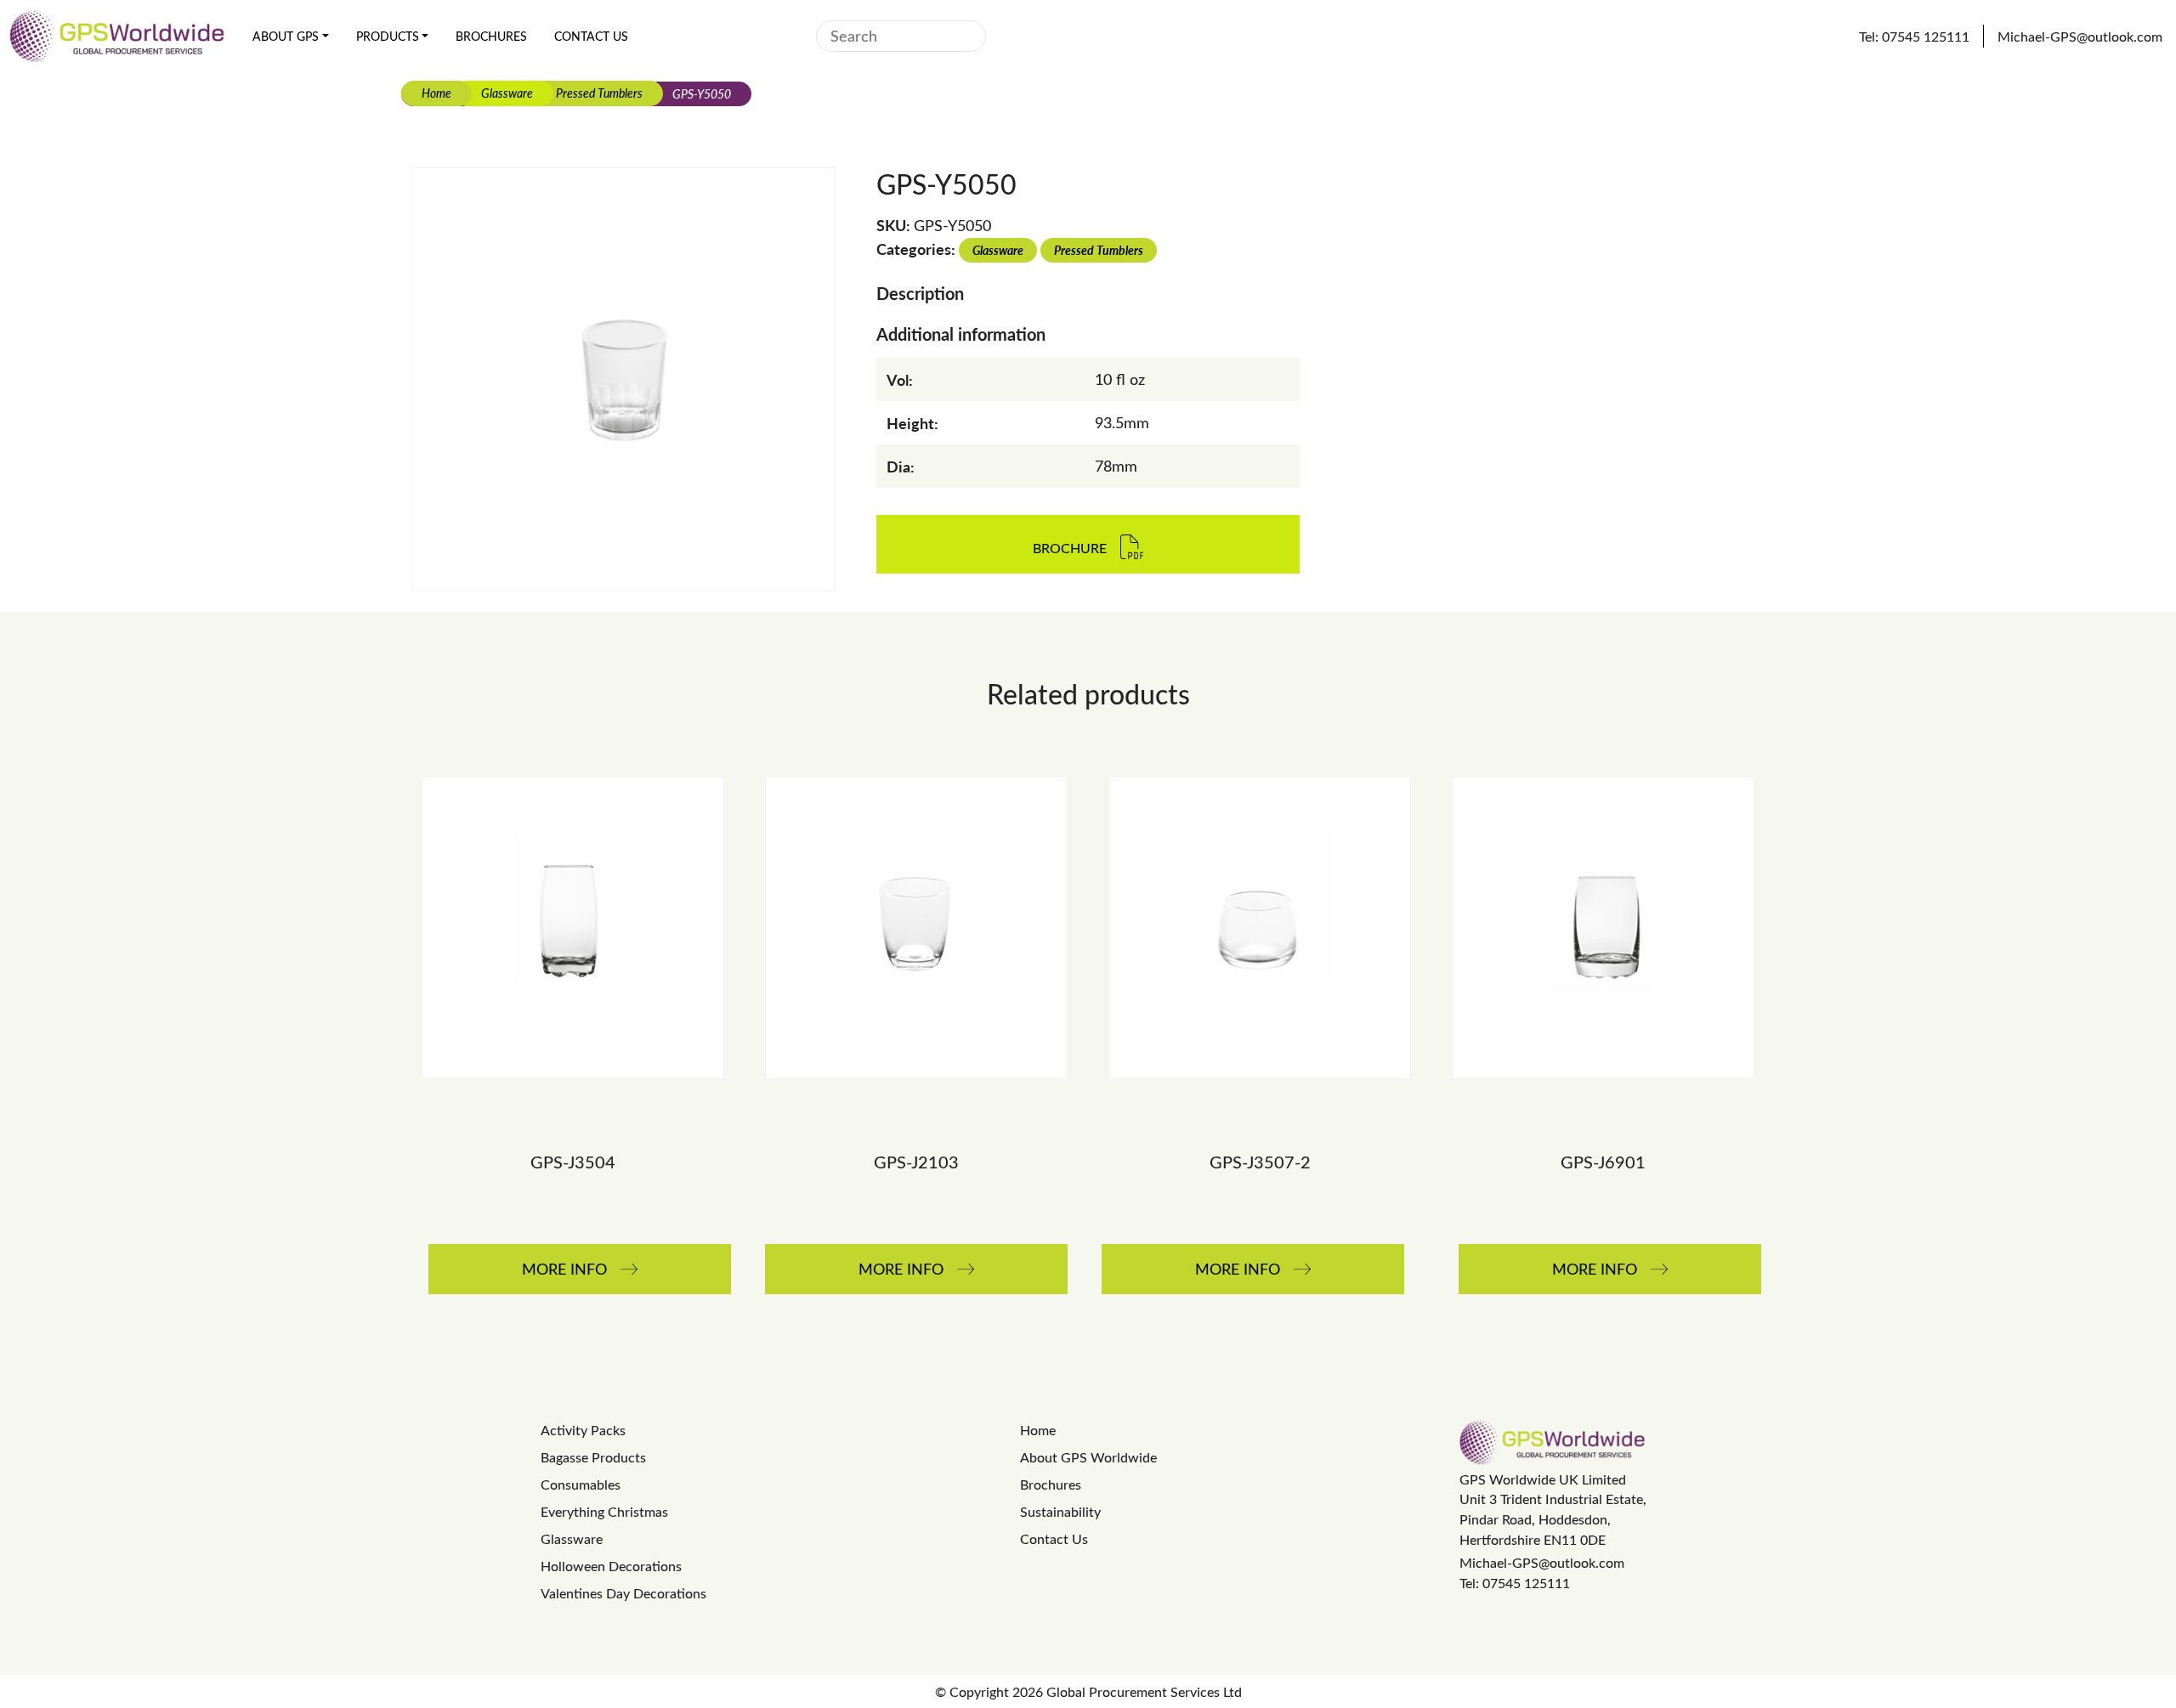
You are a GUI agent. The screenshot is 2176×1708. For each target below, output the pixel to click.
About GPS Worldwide (1088, 1457)
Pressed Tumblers (599, 93)
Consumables (581, 1484)
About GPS (286, 36)
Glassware (507, 93)
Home (436, 93)
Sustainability (1060, 1511)
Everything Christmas (604, 1511)
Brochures (491, 36)
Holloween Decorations (611, 1566)
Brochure (1070, 549)
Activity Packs (583, 1430)
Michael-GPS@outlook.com (1542, 1562)
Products (388, 36)
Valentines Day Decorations (623, 1593)
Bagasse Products (593, 1457)
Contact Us (591, 36)
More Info (564, 1269)
